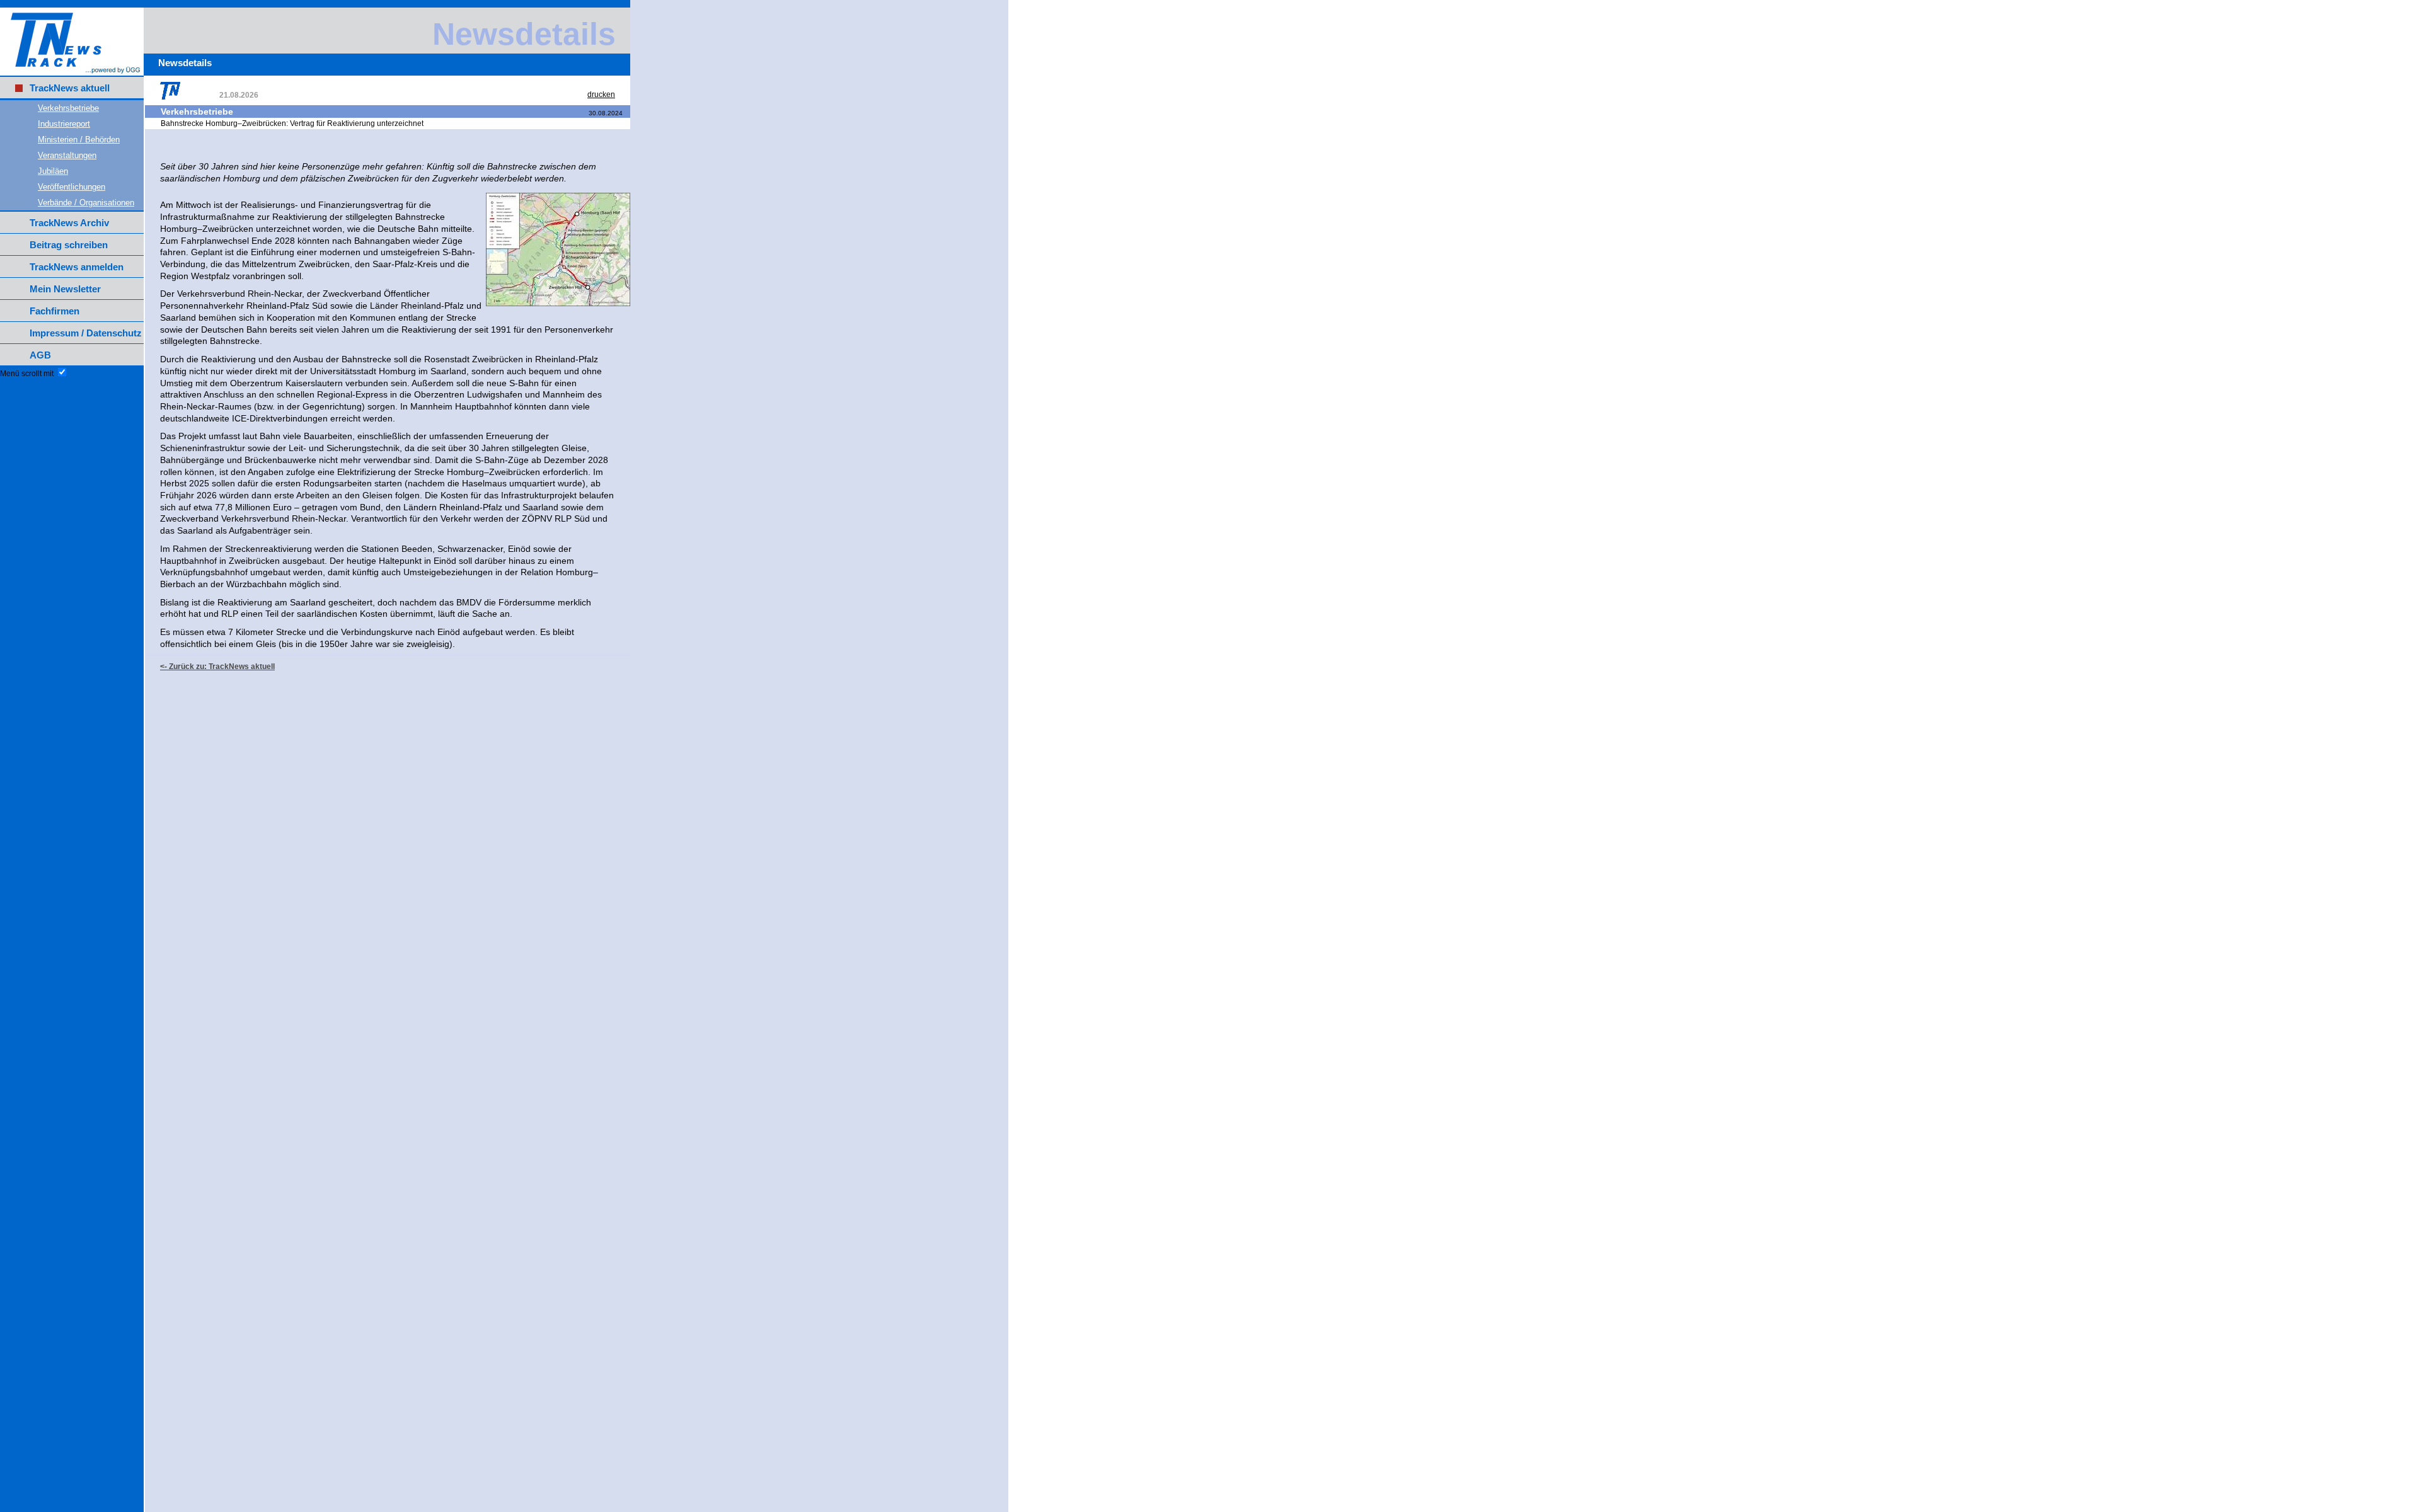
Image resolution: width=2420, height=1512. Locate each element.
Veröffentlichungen (72, 187)
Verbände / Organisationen (86, 203)
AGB (40, 355)
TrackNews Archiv (69, 223)
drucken (601, 94)
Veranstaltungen (67, 155)
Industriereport (64, 124)
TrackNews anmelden (77, 267)
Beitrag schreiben (69, 245)
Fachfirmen (55, 311)
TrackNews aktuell (70, 88)
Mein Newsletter (65, 289)
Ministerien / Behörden (79, 140)
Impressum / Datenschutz (86, 333)
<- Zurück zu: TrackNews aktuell (217, 667)
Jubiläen (53, 171)
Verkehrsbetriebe (68, 108)
